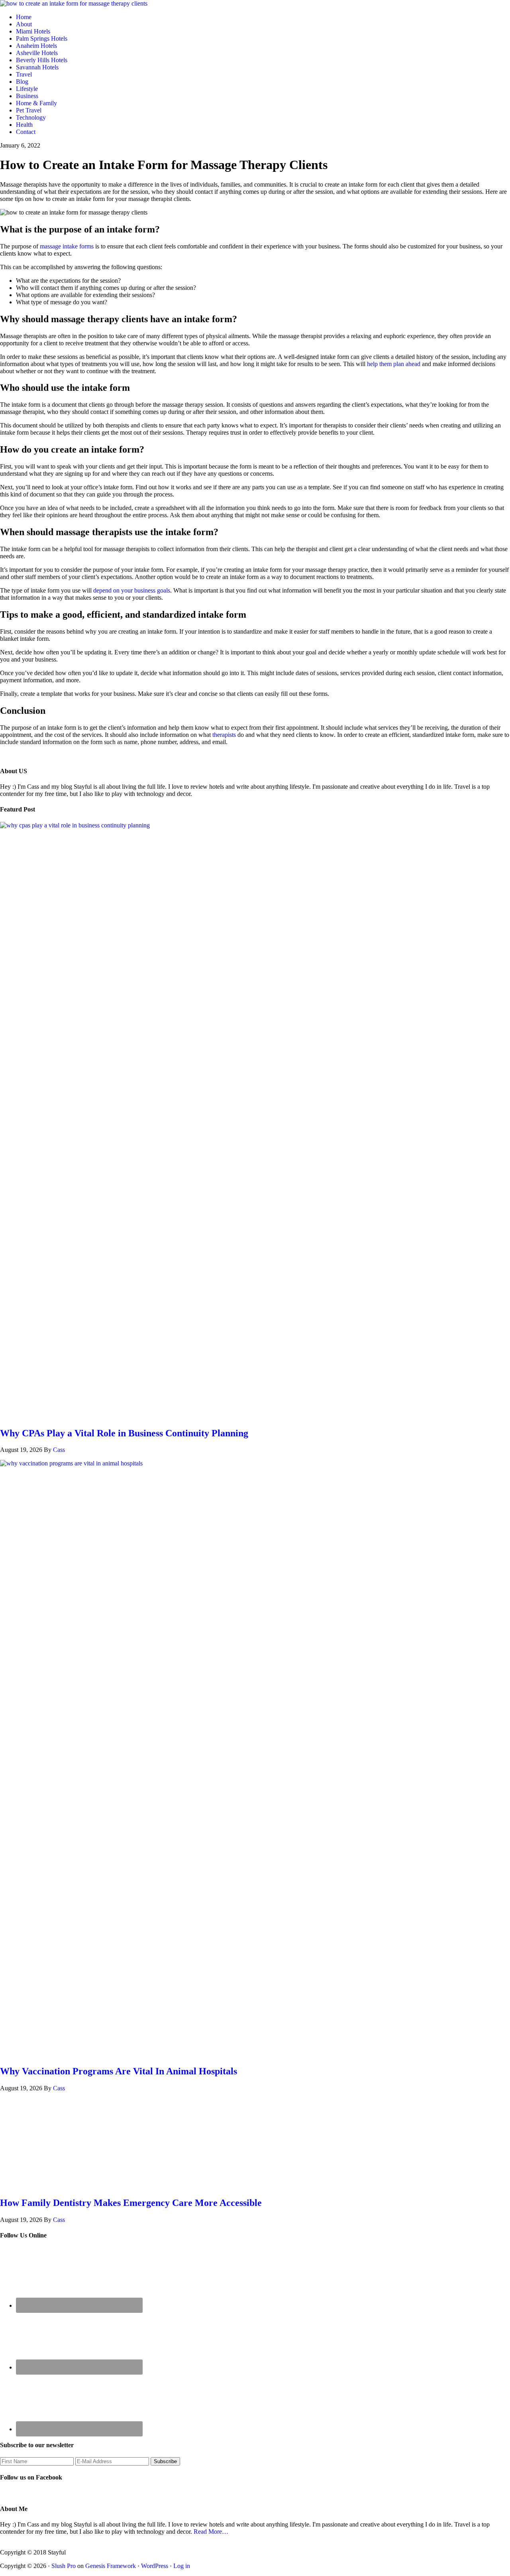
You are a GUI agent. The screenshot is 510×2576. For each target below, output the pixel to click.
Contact (26, 132)
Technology (31, 117)
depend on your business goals (132, 590)
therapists (224, 735)
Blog (22, 82)
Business (27, 96)
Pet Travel (29, 110)
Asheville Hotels (37, 53)
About (24, 24)
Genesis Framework (111, 2566)
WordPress (155, 2566)
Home (24, 17)
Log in (182, 2566)
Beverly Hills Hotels (42, 60)
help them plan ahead (394, 364)
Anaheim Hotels (36, 46)
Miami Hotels (33, 31)
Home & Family (36, 103)
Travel (24, 74)
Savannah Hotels (37, 67)
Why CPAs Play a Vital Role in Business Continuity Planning (124, 1433)
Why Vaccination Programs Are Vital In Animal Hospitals (119, 2071)
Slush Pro (64, 2566)
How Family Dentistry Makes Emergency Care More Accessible (131, 2203)
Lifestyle (27, 89)
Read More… (211, 2532)
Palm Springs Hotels (42, 38)
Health (24, 125)
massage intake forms (67, 246)
